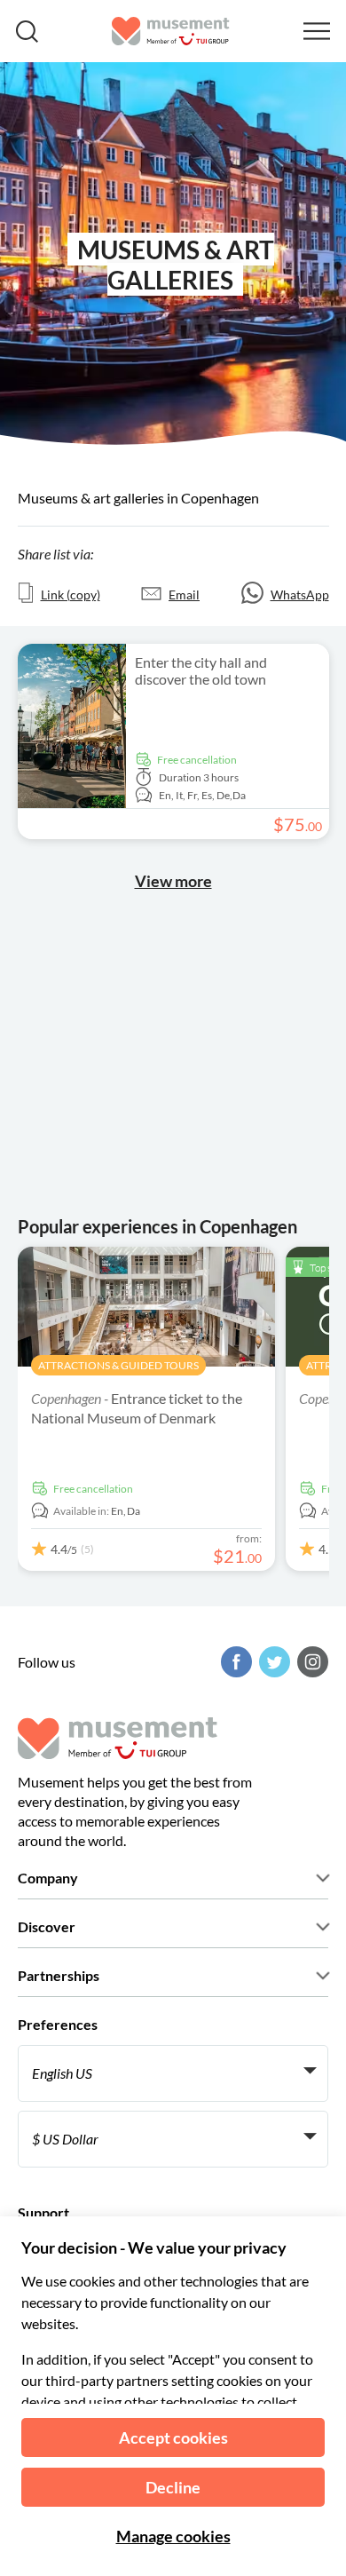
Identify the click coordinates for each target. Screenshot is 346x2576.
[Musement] (171, 31)
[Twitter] (272, 1662)
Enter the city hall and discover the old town (201, 670)
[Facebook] (234, 1662)
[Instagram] (311, 1662)
